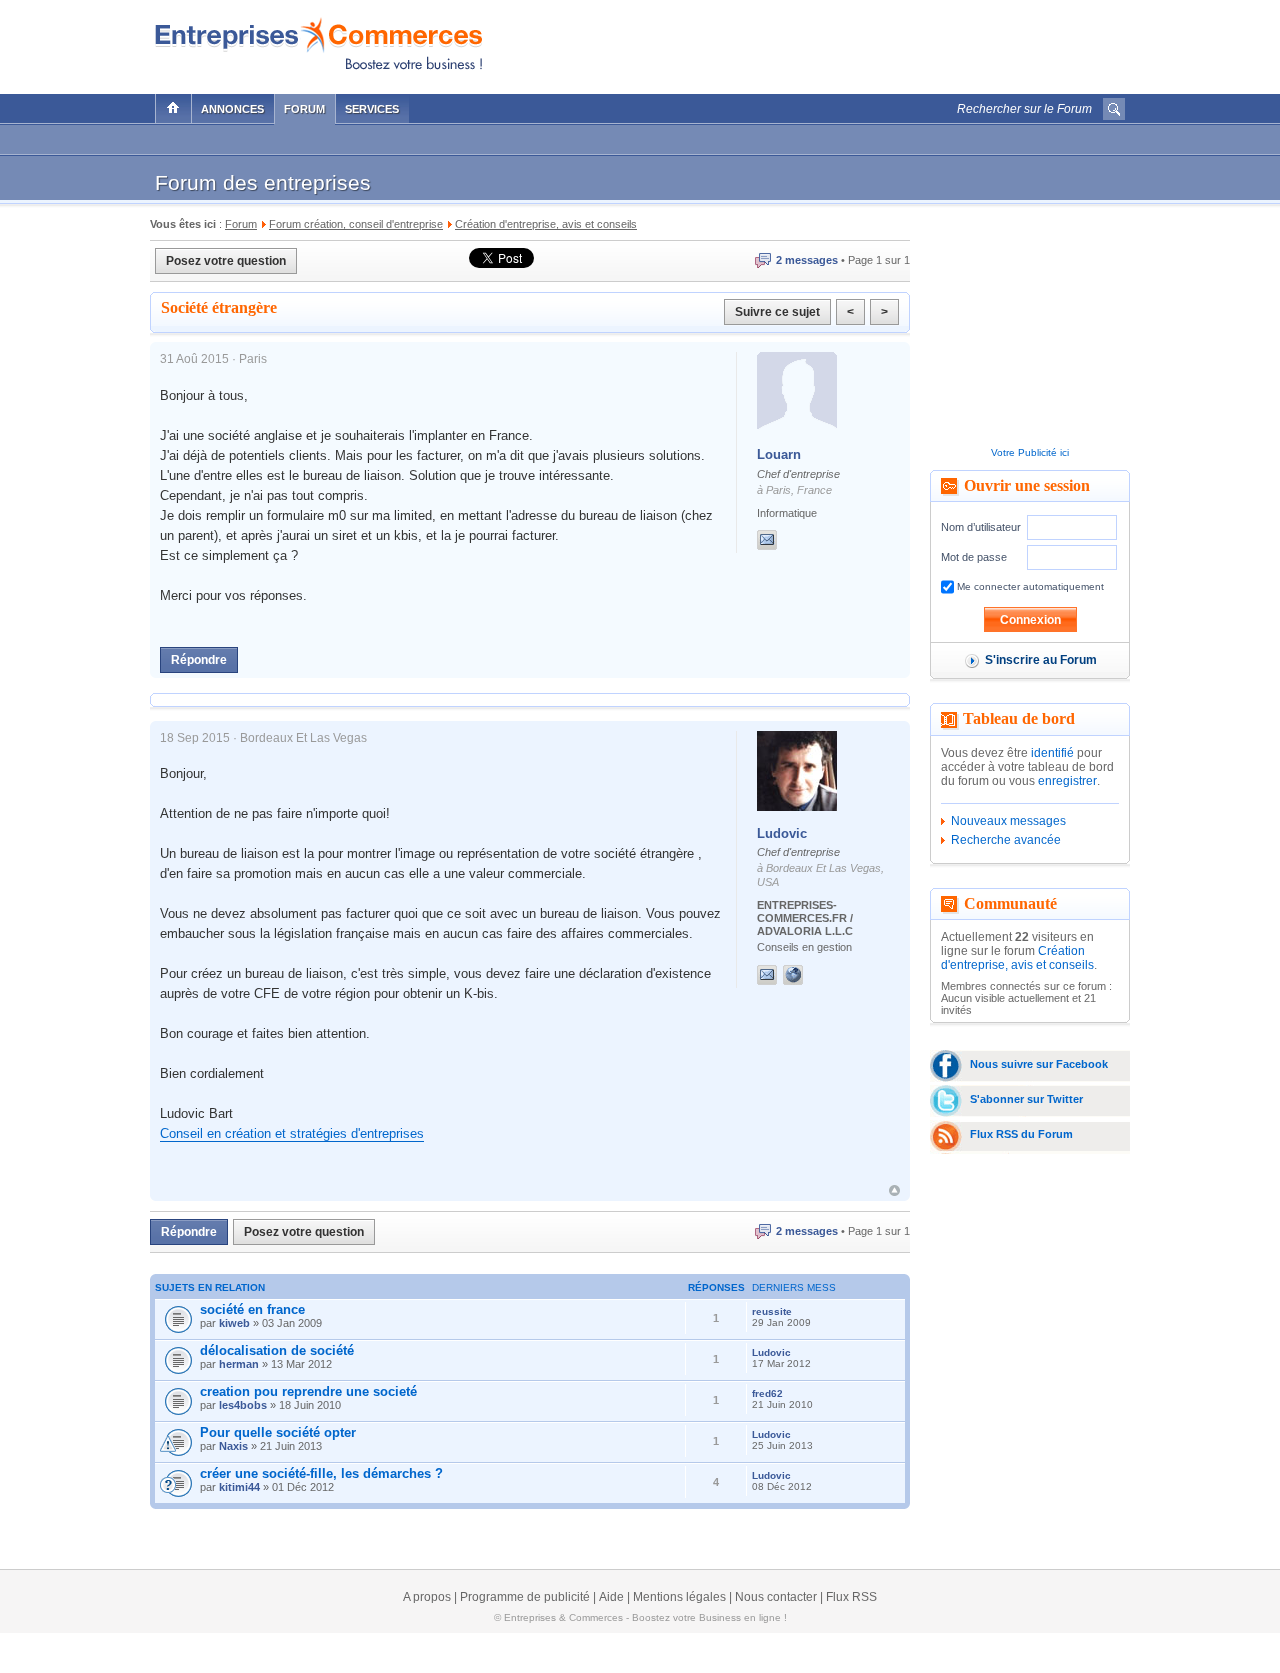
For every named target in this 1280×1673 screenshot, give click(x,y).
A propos (427, 1597)
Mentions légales (679, 1597)
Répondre (199, 660)
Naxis (233, 1446)
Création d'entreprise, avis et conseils (1017, 958)
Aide (611, 1597)
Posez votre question (226, 261)
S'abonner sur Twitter (1026, 1099)
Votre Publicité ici (1030, 452)
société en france (252, 1309)
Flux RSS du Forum (1021, 1134)
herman (239, 1364)
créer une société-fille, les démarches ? (321, 1473)
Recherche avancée (1006, 840)
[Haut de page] (894, 1190)
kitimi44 (239, 1487)
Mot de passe (974, 557)
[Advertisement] (891, 42)
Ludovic (782, 833)
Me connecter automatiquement (1029, 586)
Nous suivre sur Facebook (1039, 1064)
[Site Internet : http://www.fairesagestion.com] (813, 975)
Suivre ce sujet (777, 312)
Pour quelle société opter (278, 1432)
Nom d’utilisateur (981, 527)
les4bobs (243, 1405)
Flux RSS (851, 1597)
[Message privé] (767, 540)
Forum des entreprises (263, 182)
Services (372, 109)
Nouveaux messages (1008, 821)
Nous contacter (776, 1597)
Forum (304, 109)
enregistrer (1067, 781)
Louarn (779, 454)
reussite (772, 1311)
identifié (1052, 753)
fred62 (767, 1393)
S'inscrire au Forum (1041, 660)
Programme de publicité (525, 1597)
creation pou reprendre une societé (308, 1391)
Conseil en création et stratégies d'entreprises (292, 1133)
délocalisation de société (277, 1350)
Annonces (232, 109)
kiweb (234, 1323)
